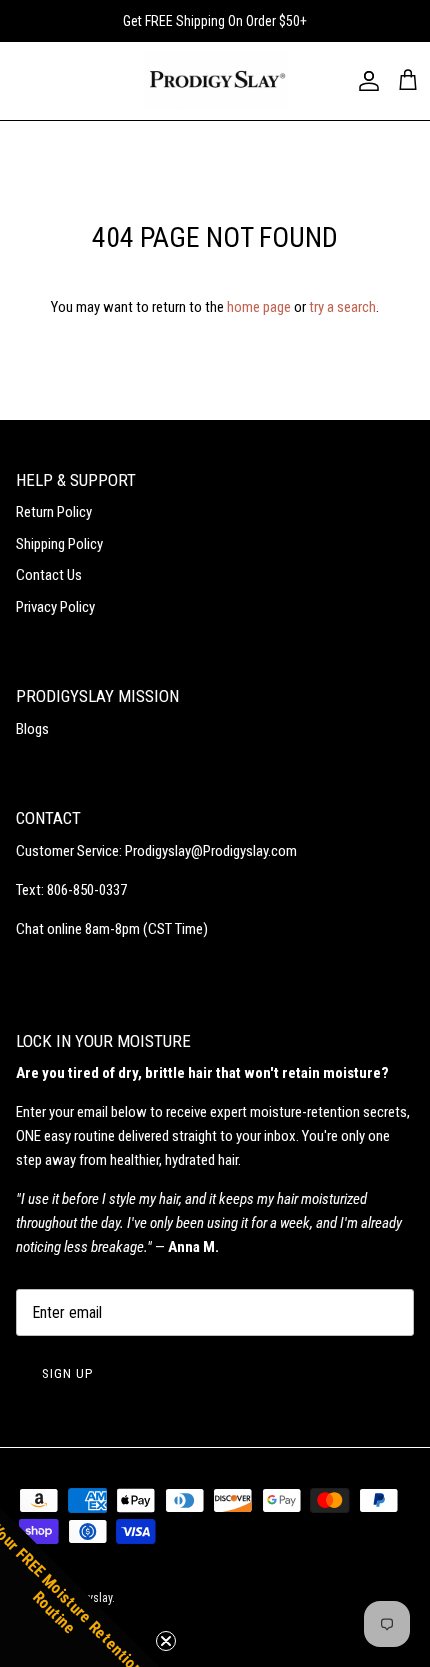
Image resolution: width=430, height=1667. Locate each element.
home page (259, 307)
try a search (342, 307)
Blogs (32, 729)
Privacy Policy (55, 607)
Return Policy (54, 512)
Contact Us (49, 575)
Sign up (67, 1373)
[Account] (364, 81)
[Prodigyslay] (215, 81)
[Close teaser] (166, 1641)
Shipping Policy (59, 544)
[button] (80, 1587)
